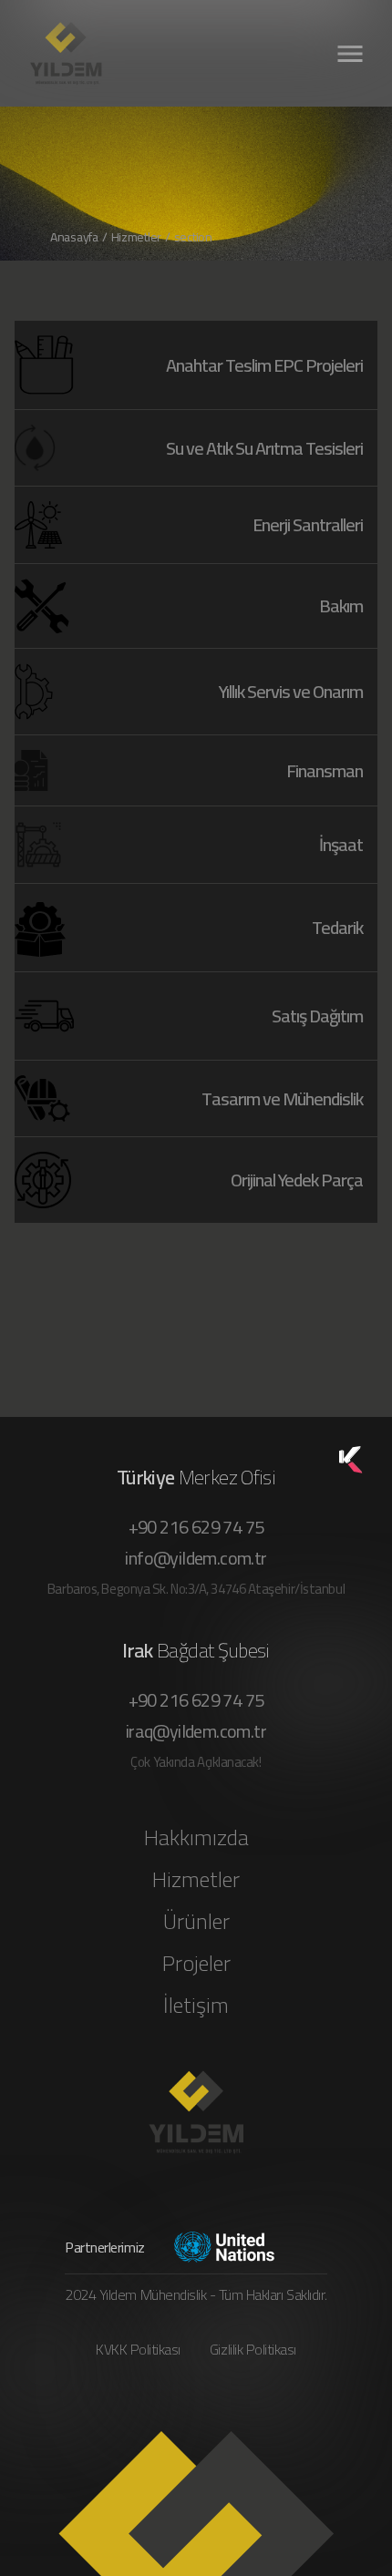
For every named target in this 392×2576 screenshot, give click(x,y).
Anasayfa (74, 237)
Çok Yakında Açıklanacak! (196, 1762)
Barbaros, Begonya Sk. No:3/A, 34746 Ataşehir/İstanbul (196, 1589)
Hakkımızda (196, 1838)
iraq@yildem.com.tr (196, 1731)
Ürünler (196, 1922)
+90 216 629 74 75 (196, 1527)
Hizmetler (196, 1880)
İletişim (196, 2006)
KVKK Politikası (138, 2349)
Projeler (196, 1964)
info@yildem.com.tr (196, 1558)
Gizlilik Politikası (253, 2349)
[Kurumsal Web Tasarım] (351, 1460)
